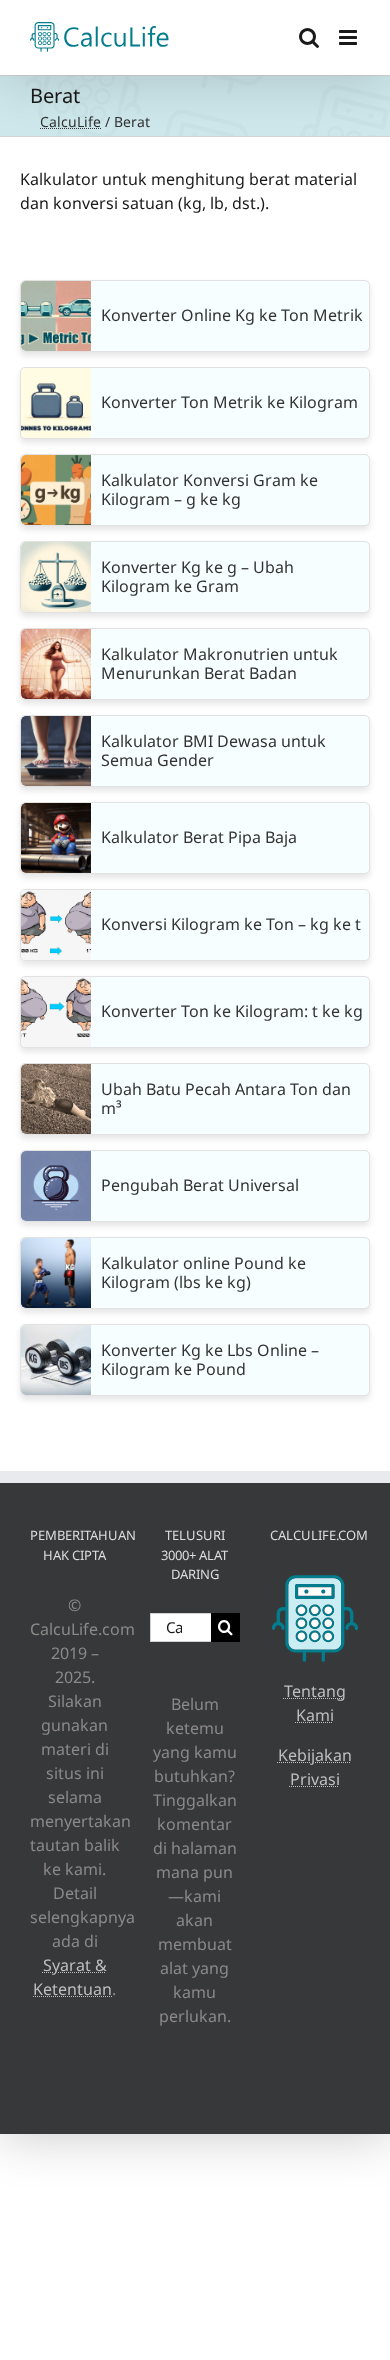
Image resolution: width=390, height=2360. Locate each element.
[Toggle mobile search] (309, 37)
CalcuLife (70, 121)
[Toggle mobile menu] (349, 37)
